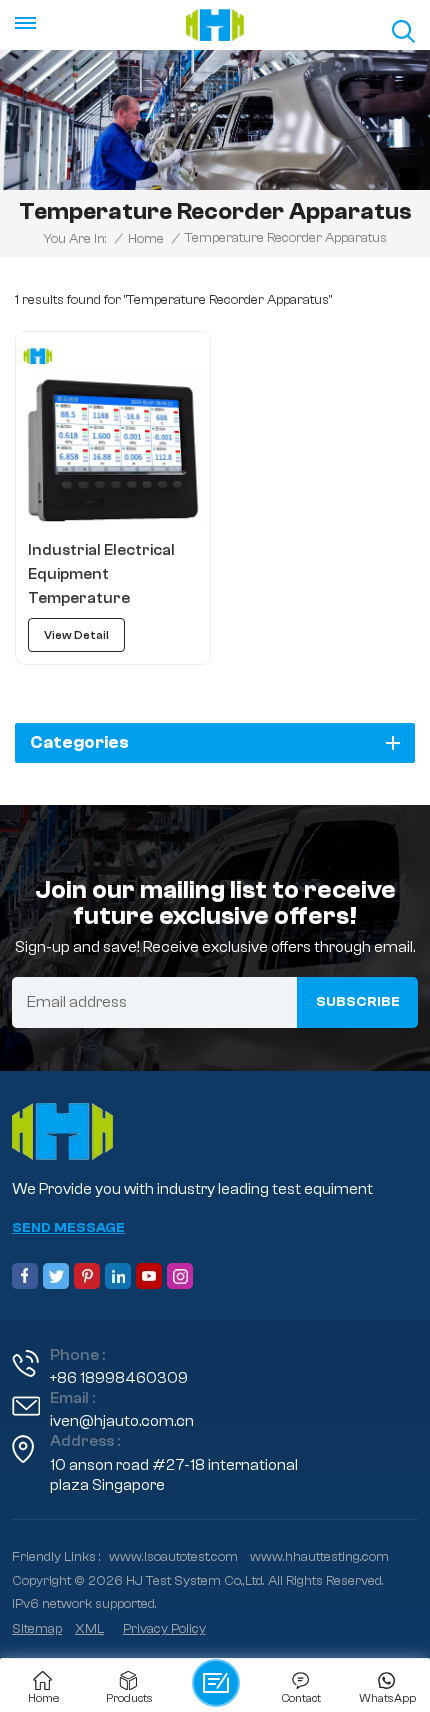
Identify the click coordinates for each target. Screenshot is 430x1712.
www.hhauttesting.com (319, 1557)
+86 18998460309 (119, 1378)
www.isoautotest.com (173, 1557)
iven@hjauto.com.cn (122, 1421)
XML (89, 1629)
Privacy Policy (164, 1629)
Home (146, 239)
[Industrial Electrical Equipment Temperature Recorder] (113, 429)
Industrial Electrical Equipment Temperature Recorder (101, 575)
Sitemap (37, 1629)
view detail (76, 635)
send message (68, 1228)
